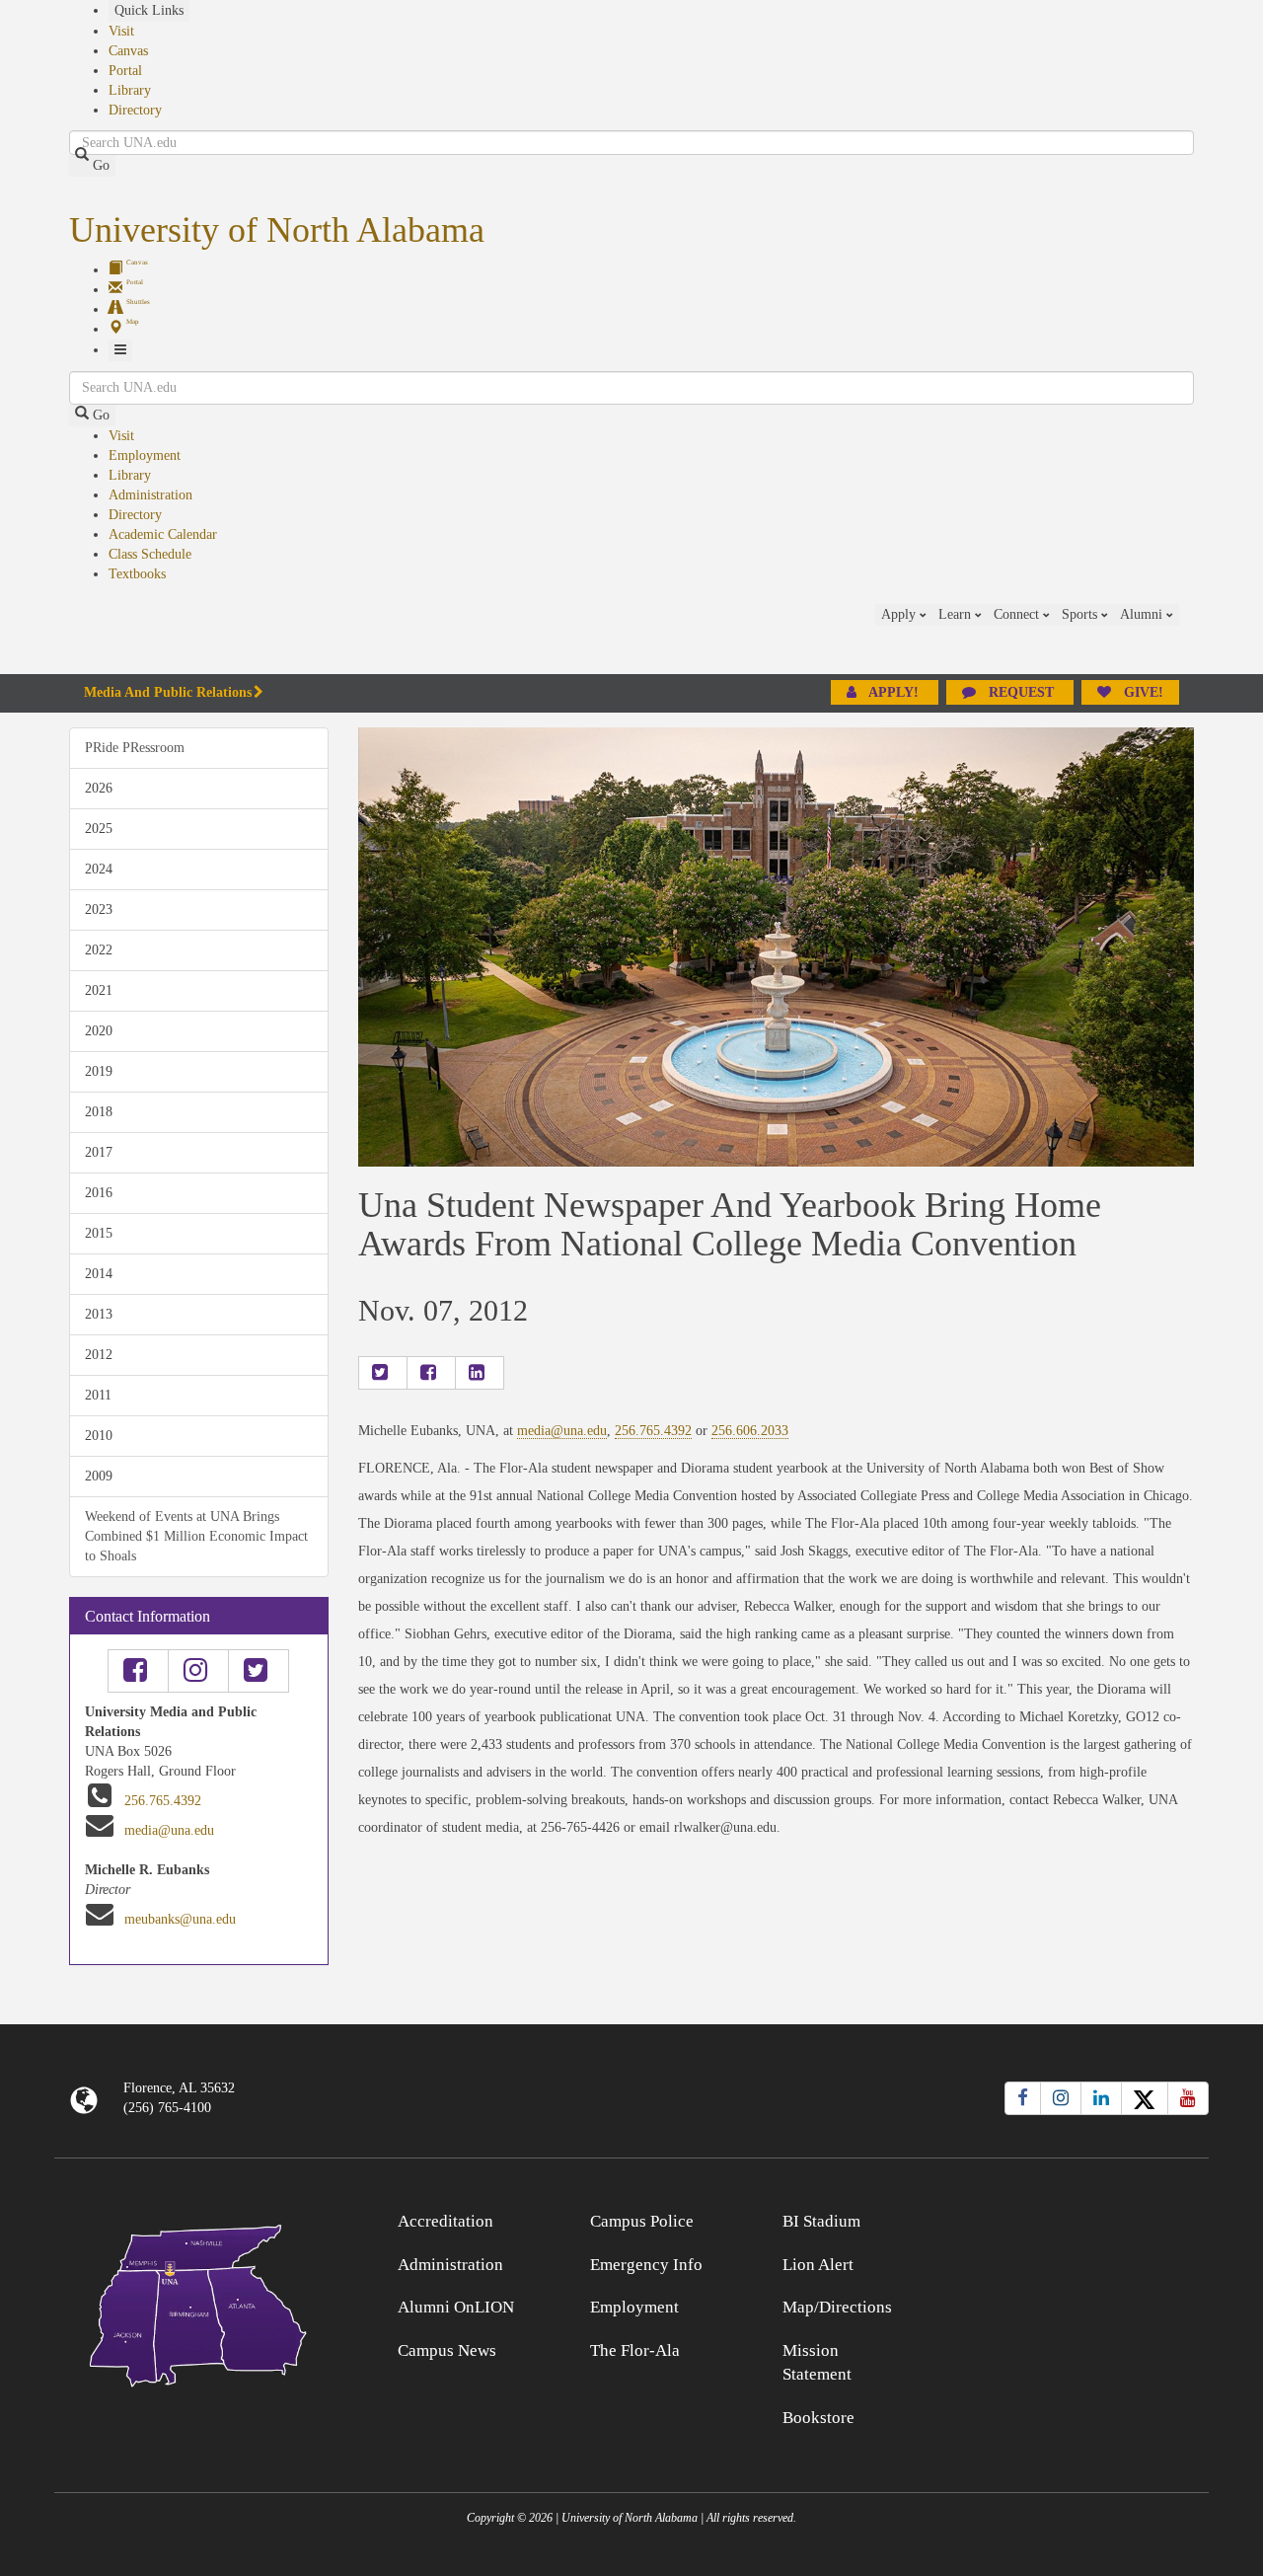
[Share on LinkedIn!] (480, 1373)
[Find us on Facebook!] (138, 1671)
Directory (135, 110)
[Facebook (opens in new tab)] (1023, 2098)
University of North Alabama (277, 230)
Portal (125, 71)
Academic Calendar (163, 534)
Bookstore (818, 2418)
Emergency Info (646, 2265)
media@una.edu (169, 1830)
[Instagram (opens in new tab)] (1061, 2098)
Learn (957, 614)
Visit (121, 31)
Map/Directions (837, 2307)
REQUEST (1021, 692)
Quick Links (149, 10)
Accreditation (446, 2221)
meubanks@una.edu (180, 1919)
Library (130, 90)
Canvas (128, 51)
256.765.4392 (163, 1801)
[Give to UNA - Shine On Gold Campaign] (1065, 2218)
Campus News (447, 2350)
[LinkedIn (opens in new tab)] (1101, 2098)
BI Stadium (821, 2221)
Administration (150, 495)
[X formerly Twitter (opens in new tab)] (1145, 2098)
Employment (145, 455)
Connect (1018, 614)
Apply (900, 614)
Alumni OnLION (456, 2307)
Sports (1081, 614)
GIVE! (1142, 692)
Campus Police (642, 2221)
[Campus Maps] (199, 2302)
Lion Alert (818, 2265)
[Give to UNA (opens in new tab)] (1194, 639)
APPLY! (894, 692)
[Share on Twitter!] (383, 1373)
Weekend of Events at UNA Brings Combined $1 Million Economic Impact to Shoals (196, 1536)
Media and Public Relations (168, 692)
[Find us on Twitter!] (259, 1671)
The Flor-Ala (635, 2350)
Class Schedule (150, 554)
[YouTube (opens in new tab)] (1188, 2098)
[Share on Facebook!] (431, 1373)
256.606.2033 (750, 1431)
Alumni (1143, 614)
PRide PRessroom (135, 748)
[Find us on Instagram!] (198, 1671)
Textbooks (137, 574)
